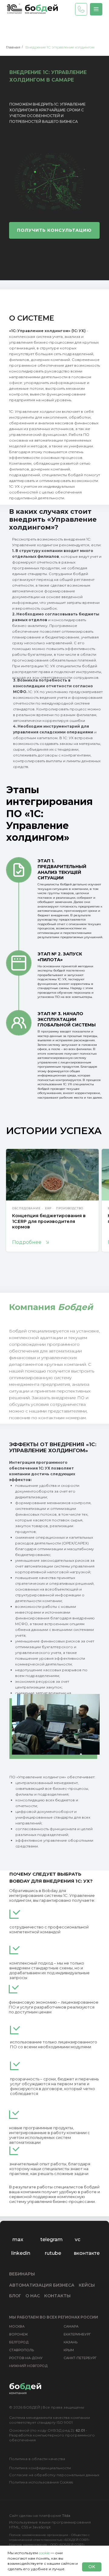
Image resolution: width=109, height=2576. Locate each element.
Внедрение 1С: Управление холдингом (60, 47)
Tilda (66, 2515)
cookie (44, 2553)
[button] (96, 9)
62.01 (80, 2430)
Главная (13, 47)
